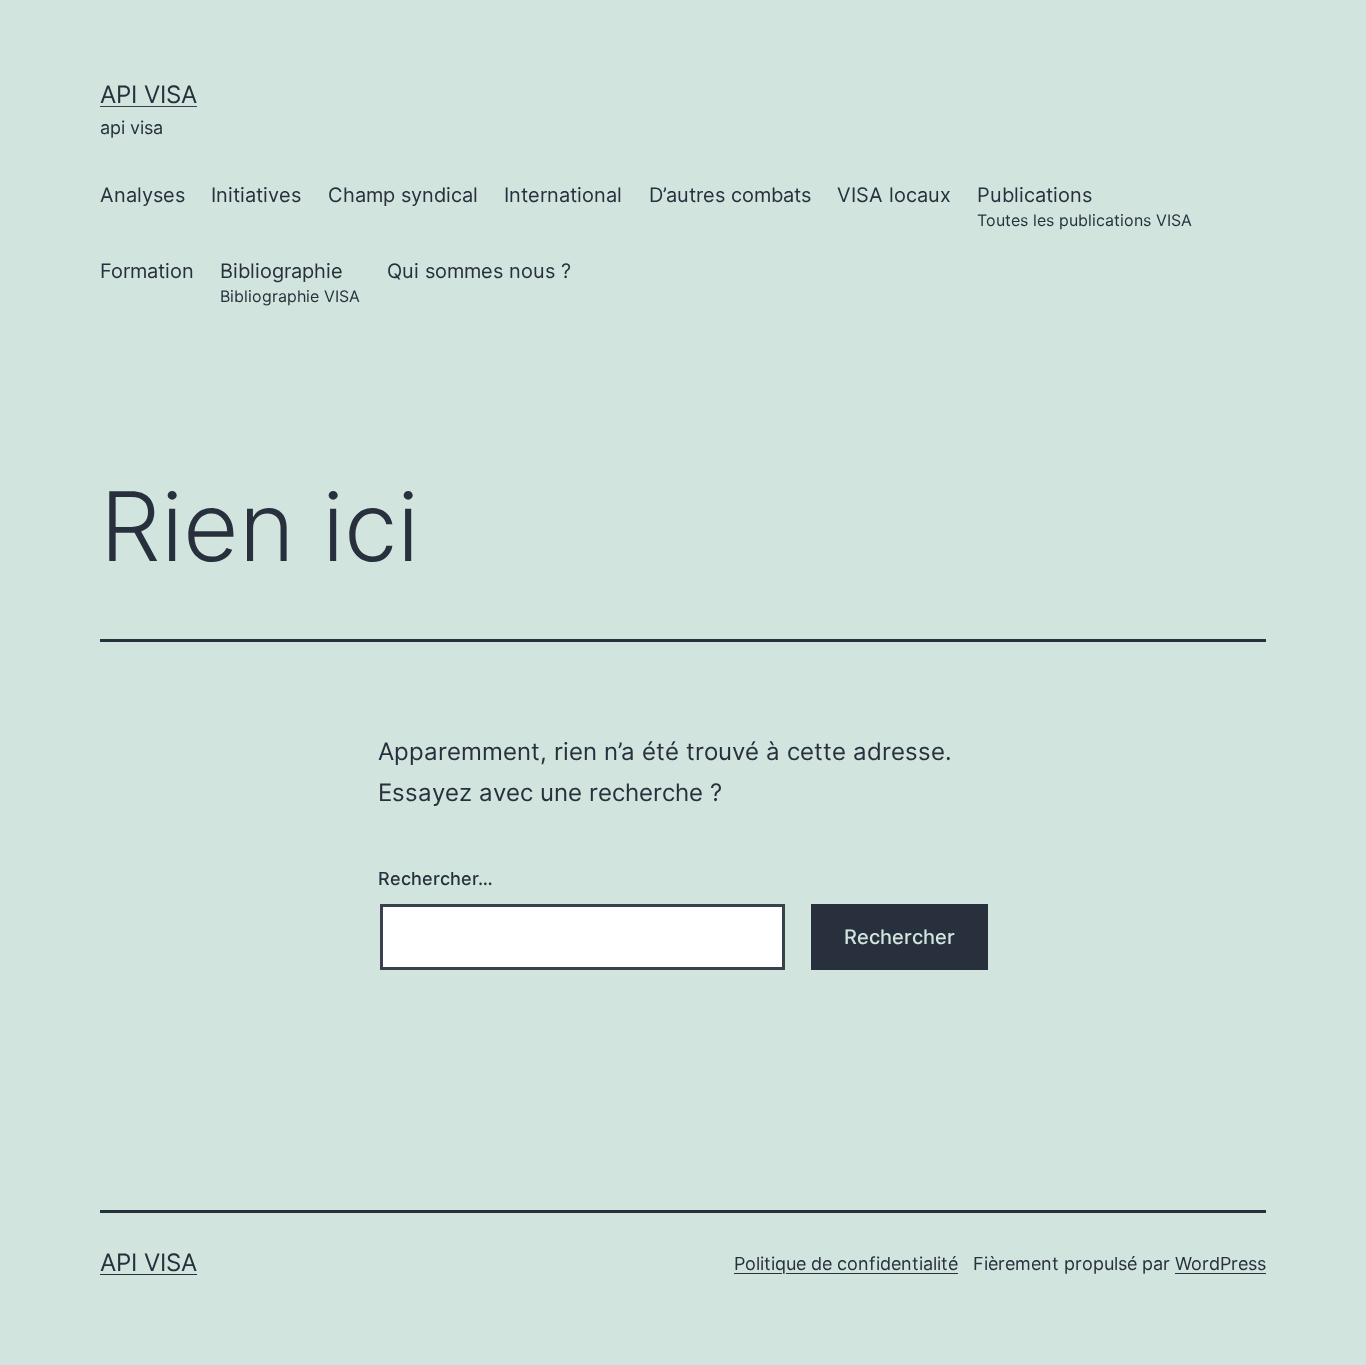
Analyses (142, 195)
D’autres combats (730, 195)
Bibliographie (290, 282)
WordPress (1220, 1263)
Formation (147, 271)
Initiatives (256, 195)
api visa (148, 94)
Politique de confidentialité (846, 1263)
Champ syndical (403, 195)
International (563, 195)
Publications (1084, 206)
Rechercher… (435, 878)
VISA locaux (894, 195)
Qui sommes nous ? (479, 271)
